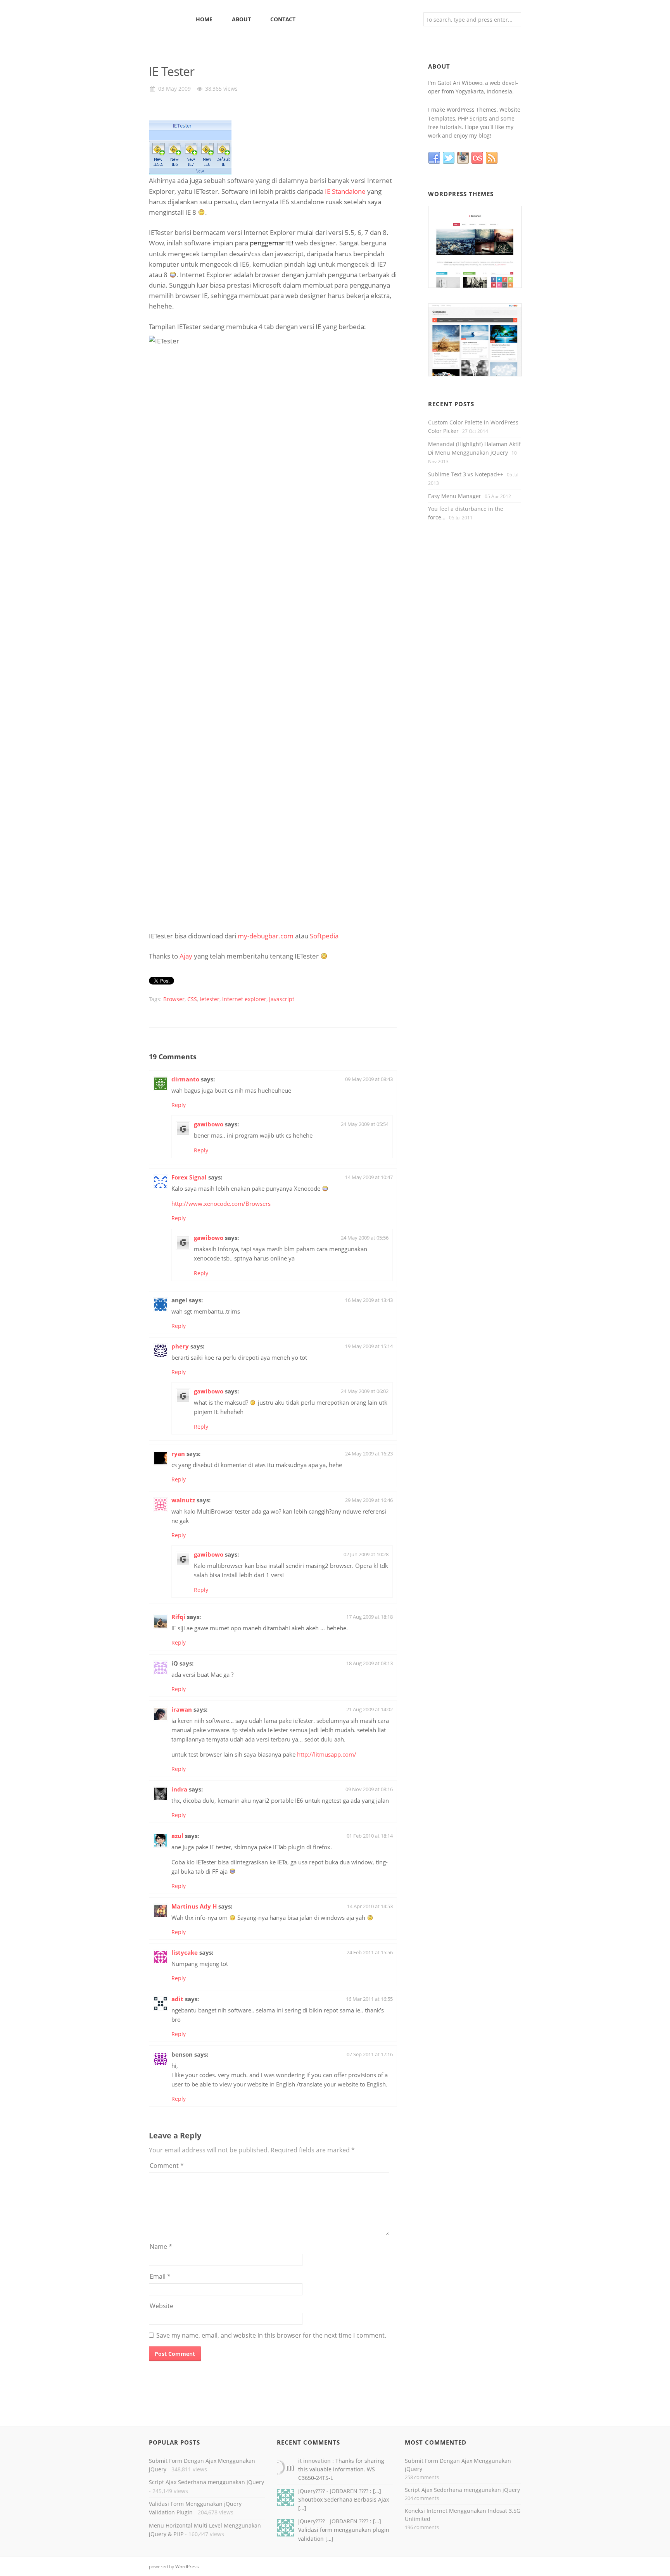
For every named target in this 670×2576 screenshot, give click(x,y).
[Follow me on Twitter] (450, 158)
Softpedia (324, 936)
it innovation (315, 2461)
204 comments (422, 2498)
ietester (210, 999)
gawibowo (209, 1124)
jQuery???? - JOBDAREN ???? (334, 2491)
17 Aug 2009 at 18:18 (370, 1617)
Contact (283, 19)
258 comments (422, 2477)
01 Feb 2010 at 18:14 (370, 1836)
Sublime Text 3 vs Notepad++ (466, 474)
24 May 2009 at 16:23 (369, 1454)
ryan (178, 1454)
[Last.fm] (478, 158)
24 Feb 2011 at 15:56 (370, 1952)
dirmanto (185, 1079)
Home (204, 19)
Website (161, 2306)
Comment (167, 2166)
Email (160, 2276)
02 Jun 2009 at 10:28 (366, 1554)
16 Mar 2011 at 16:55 (369, 1999)
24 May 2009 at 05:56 (365, 1238)
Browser (174, 999)
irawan (182, 1709)
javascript (282, 999)
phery (180, 1346)
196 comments (422, 2527)
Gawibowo (167, 19)
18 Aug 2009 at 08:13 (370, 1663)
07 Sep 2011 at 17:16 (370, 2054)
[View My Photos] (464, 158)
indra (179, 1789)
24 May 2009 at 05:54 (365, 1124)
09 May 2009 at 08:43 (369, 1079)
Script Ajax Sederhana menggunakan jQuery (206, 2482)
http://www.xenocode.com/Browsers (221, 1204)
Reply (179, 1105)
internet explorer (244, 999)
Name (161, 2247)
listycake (185, 1952)
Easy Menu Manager (455, 496)
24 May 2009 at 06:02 (365, 1391)
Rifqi (178, 1617)
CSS (192, 999)
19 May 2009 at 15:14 (369, 1346)
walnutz (183, 1500)
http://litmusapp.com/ (327, 1754)
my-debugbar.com (266, 936)
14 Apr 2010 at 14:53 (370, 1906)
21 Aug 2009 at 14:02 (370, 1709)
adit (177, 1999)
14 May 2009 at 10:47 (369, 1177)
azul (177, 1836)
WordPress (187, 2567)
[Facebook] (435, 158)
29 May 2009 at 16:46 (369, 1500)
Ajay (186, 956)
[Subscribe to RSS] (493, 158)
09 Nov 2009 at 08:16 (369, 1789)
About (241, 19)
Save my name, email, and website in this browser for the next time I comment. (271, 2335)
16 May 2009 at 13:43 (369, 1300)
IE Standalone (345, 191)
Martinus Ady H (194, 1906)
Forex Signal (189, 1177)
